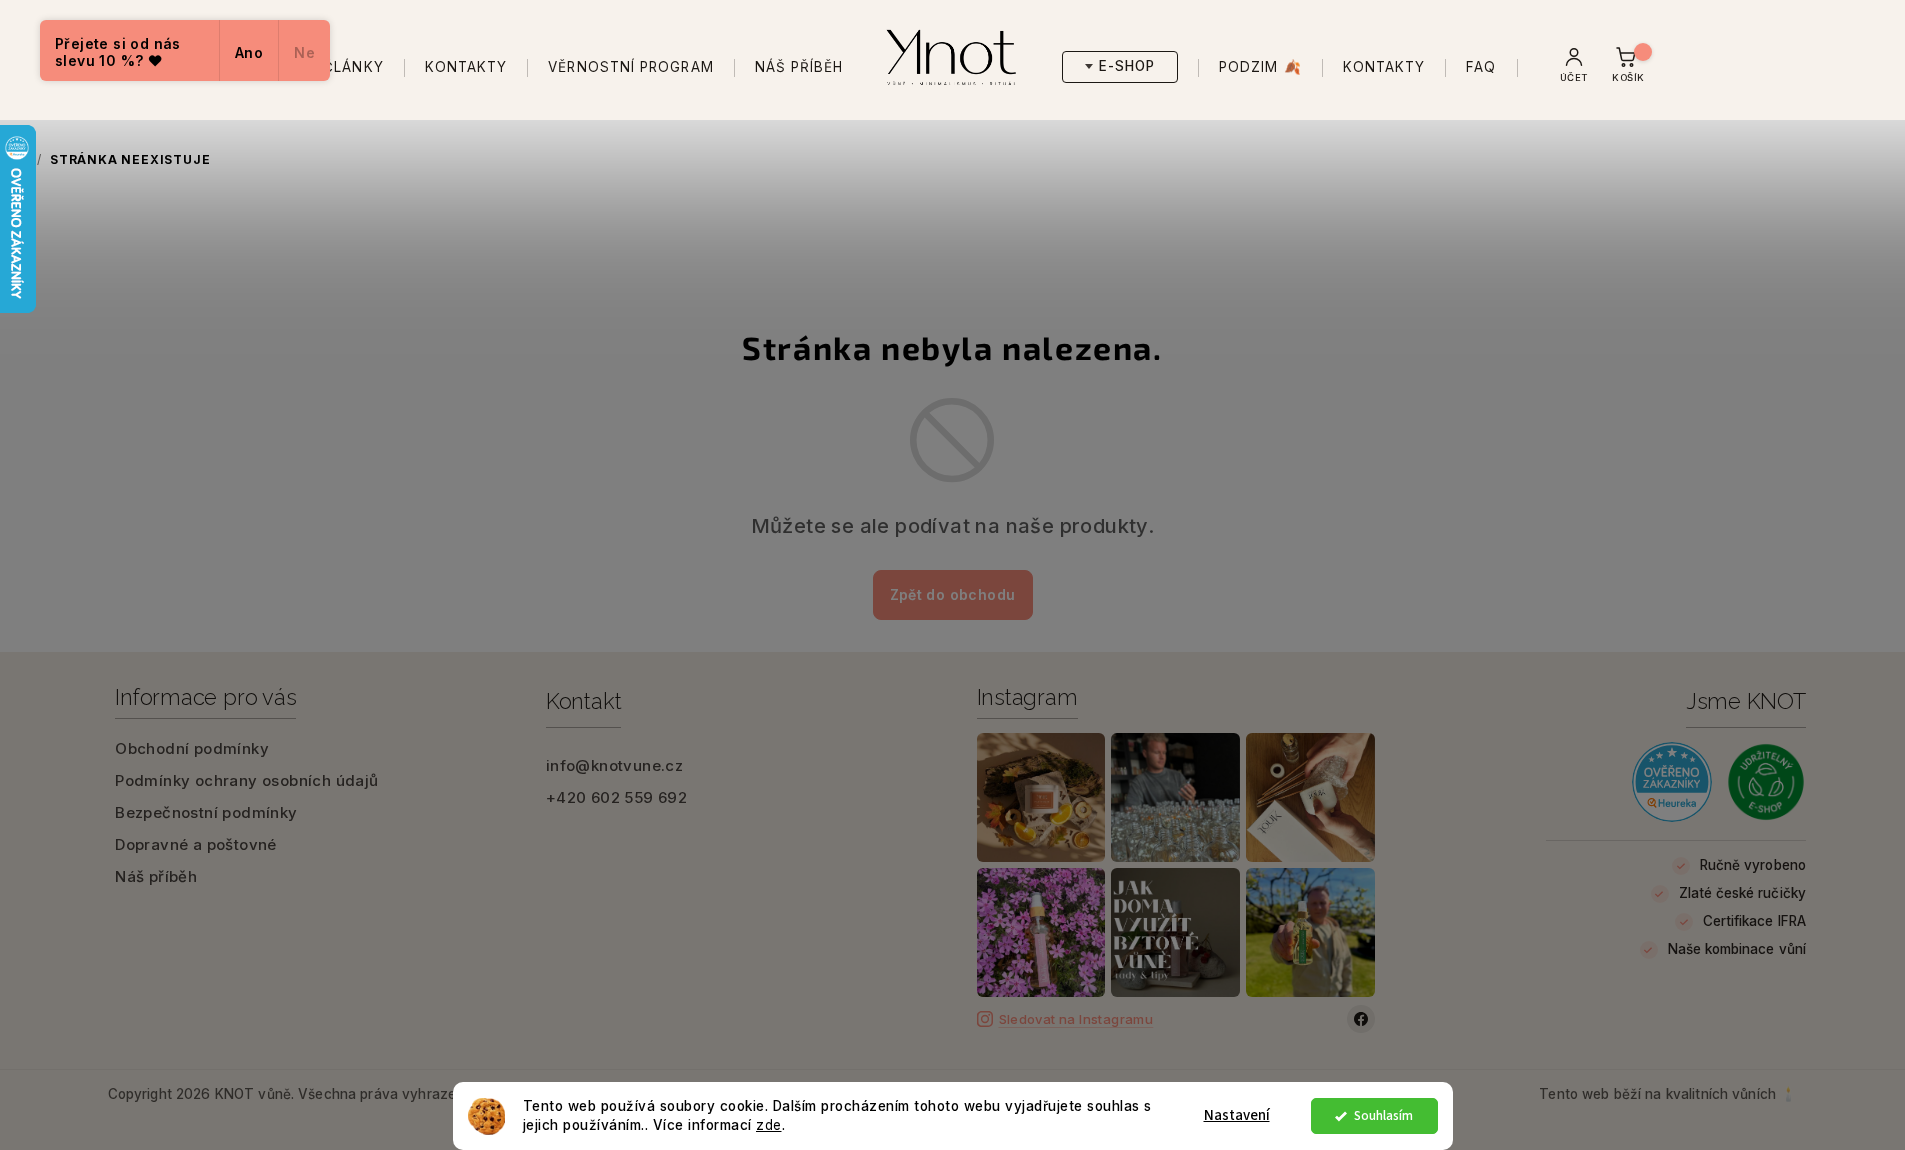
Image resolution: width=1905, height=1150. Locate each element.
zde (769, 1125)
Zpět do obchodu (953, 594)
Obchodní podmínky (192, 748)
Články (353, 68)
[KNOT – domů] (953, 52)
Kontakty (466, 68)
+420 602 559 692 (616, 797)
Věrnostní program (630, 68)
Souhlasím (1383, 1115)
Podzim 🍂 (1260, 68)
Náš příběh (799, 68)
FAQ (1481, 68)
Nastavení (1237, 1115)
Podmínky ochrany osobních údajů (246, 780)
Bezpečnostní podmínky (206, 812)
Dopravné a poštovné (196, 844)
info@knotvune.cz (614, 765)
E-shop (1127, 66)
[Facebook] (1361, 1019)
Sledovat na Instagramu (1076, 1019)
